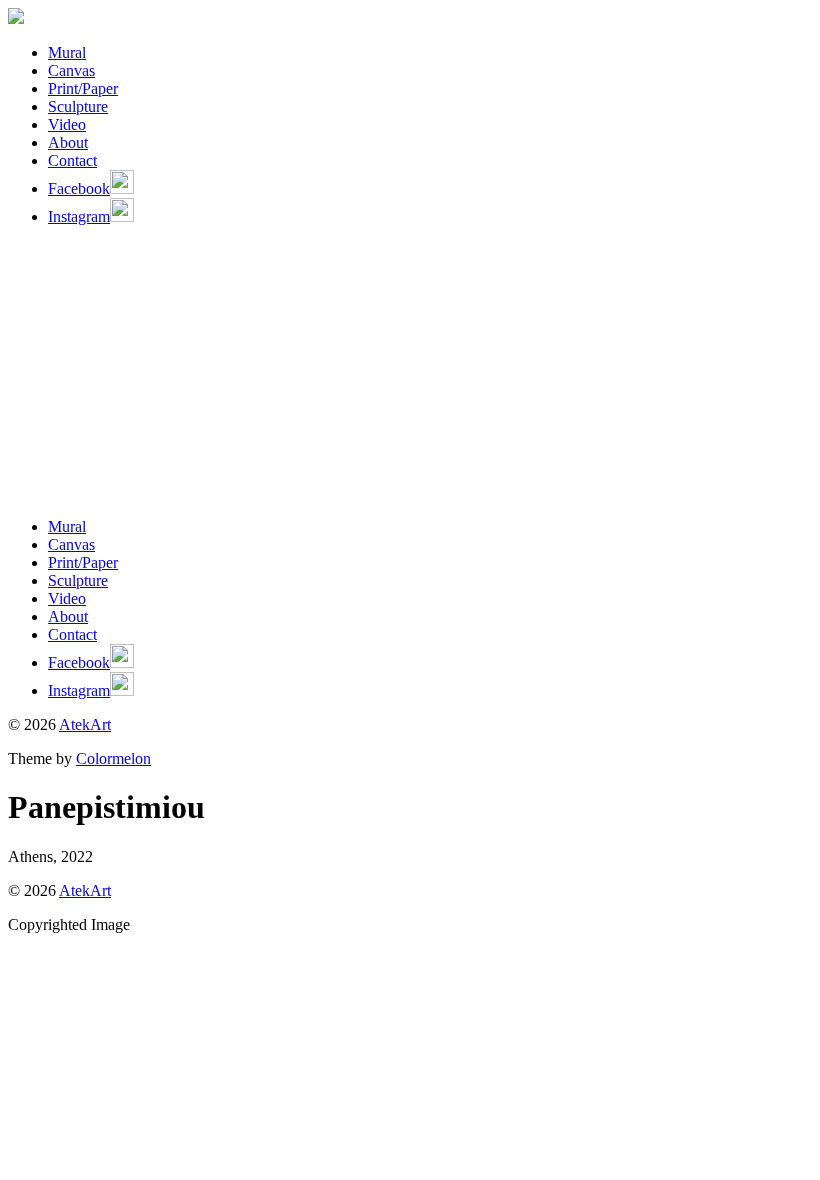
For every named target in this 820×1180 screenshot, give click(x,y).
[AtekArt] (16, 18)
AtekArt (85, 724)
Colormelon (113, 758)
